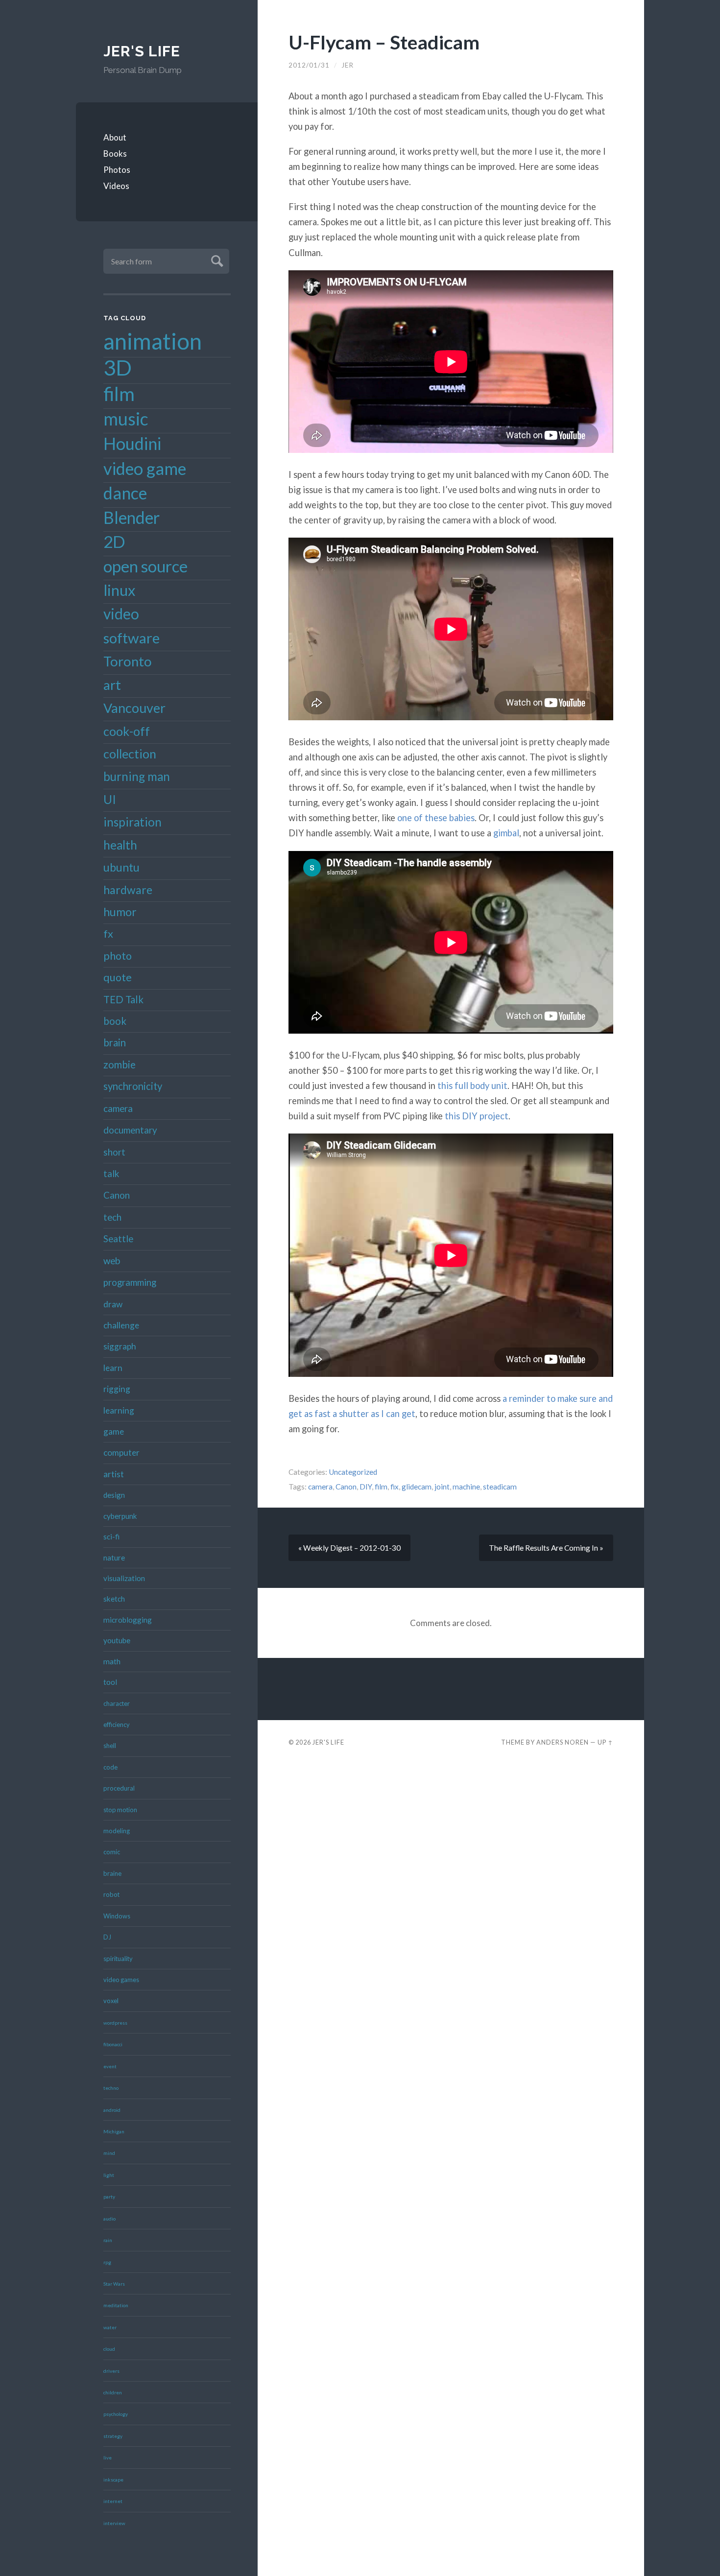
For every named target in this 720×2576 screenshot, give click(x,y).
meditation (116, 2305)
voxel (111, 2001)
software (132, 638)
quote (118, 977)
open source (145, 566)
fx (108, 934)
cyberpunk (120, 1516)
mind (109, 2153)
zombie (120, 1064)
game (114, 1431)
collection (130, 754)
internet (113, 2501)
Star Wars (114, 2284)
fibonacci (113, 2044)
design (114, 1495)
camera (118, 1108)
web (112, 1261)
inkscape (113, 2480)
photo (118, 956)
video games (121, 1980)
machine (466, 1487)
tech (112, 1217)
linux (119, 590)
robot (111, 1894)
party (109, 2197)
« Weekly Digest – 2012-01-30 (349, 1548)
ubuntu (121, 867)
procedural (119, 1788)
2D (114, 542)
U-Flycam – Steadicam (384, 42)
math (112, 1661)
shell (110, 1746)
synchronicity (133, 1086)
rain (108, 2240)
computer (121, 1453)
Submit (216, 260)
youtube (117, 1640)
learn (113, 1368)
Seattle (118, 1239)
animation (153, 341)
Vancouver (134, 708)
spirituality (118, 1959)
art (112, 685)
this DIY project (477, 1116)
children (113, 2392)
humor (120, 912)
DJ (107, 1937)
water (110, 2327)
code (110, 1767)
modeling (117, 1831)
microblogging (128, 1620)
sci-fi (111, 1536)
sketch (114, 1599)
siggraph (120, 1346)
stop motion (120, 1810)
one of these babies (436, 818)
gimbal (506, 833)
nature (114, 1558)
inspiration (132, 822)
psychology (116, 2414)
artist (114, 1474)
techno (111, 2088)
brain (115, 1042)
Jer (348, 65)
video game (145, 468)
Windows (117, 1916)
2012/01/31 (309, 65)
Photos (117, 170)
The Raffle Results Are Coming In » (546, 1548)
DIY (366, 1487)
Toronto (128, 661)
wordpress (115, 2023)
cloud (109, 2349)
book (115, 1021)
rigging (117, 1389)
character (117, 1703)
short (114, 1152)
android (112, 2110)
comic (112, 1852)
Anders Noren (563, 1742)
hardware (128, 890)
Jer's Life (142, 51)
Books (115, 154)
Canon (117, 1195)
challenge (121, 1325)
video (121, 614)
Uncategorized (353, 1472)
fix (395, 1487)
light (109, 2175)
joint (442, 1487)
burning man (137, 776)
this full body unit (472, 1086)
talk (111, 1173)
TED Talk (123, 999)
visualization (124, 1578)
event (110, 2066)
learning (119, 1410)
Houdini (132, 443)
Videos (116, 186)
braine (112, 1873)
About (115, 137)
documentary (130, 1130)
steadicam (500, 1487)
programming (130, 1282)
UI (110, 799)
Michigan (114, 2131)
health (120, 845)
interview (114, 2523)
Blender (132, 518)
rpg (107, 2262)
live (108, 2458)
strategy (113, 2436)
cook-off (127, 731)
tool (110, 1682)
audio (109, 2219)
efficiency (117, 1725)
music (126, 419)
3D (118, 367)
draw (113, 1304)
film (119, 394)
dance (125, 493)
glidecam (417, 1487)
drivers (111, 2371)
